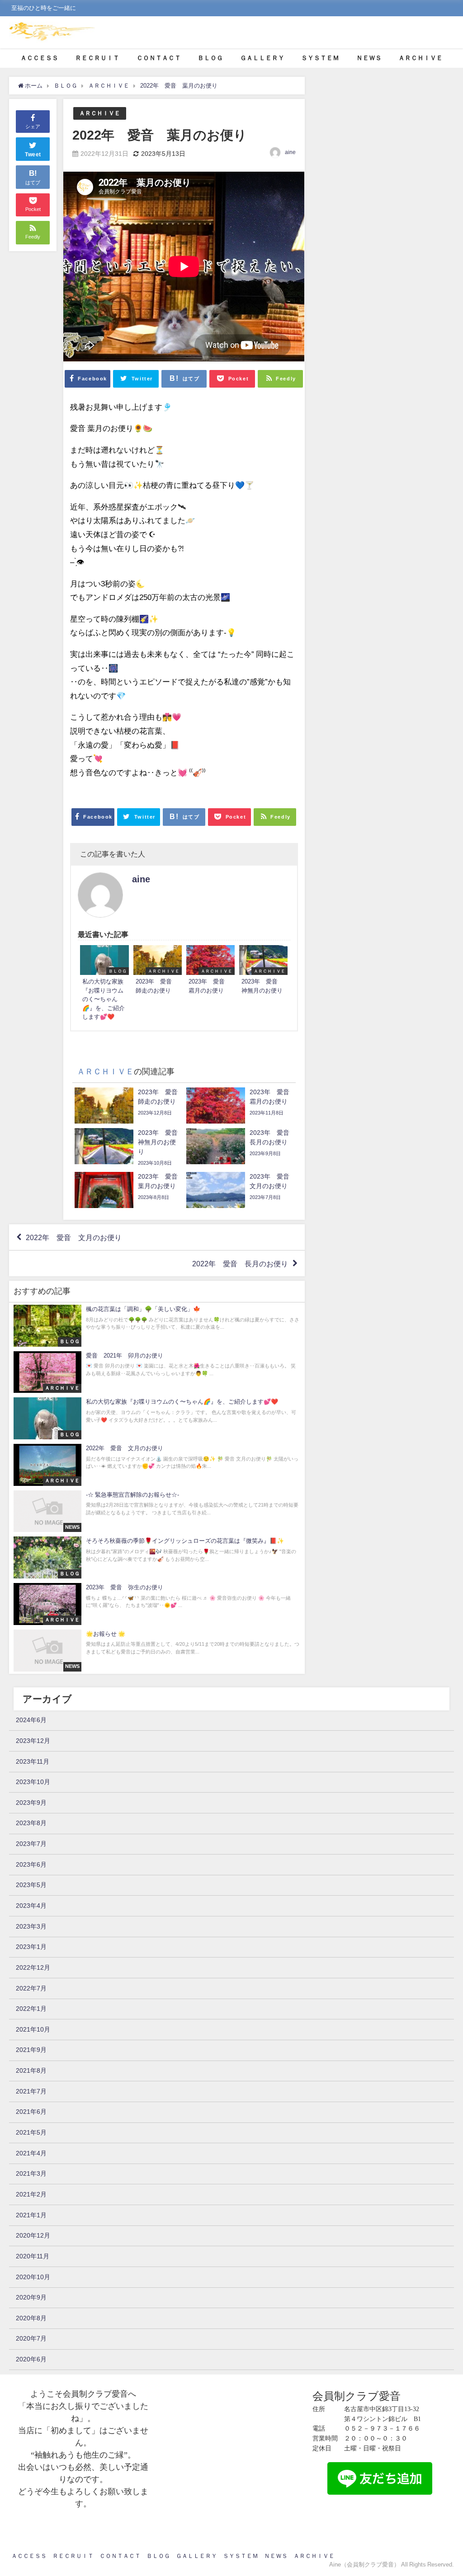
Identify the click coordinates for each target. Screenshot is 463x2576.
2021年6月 (31, 2112)
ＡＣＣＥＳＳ (39, 58)
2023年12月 (33, 1741)
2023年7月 (31, 1844)
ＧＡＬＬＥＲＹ (262, 58)
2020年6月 (31, 2359)
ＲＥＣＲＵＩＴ (97, 58)
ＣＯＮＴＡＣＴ (159, 58)
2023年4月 (31, 1906)
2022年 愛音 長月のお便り (240, 1264)
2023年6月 (31, 1864)
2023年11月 (33, 1761)
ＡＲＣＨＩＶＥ (420, 58)
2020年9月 (31, 2297)
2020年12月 (33, 2235)
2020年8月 (31, 2318)
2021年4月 (31, 2153)
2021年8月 (31, 2070)
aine (290, 152)
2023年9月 (31, 1803)
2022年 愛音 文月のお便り (74, 1237)
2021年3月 (31, 2173)
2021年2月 (31, 2194)
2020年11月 (33, 2256)
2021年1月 (31, 2215)
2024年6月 (31, 1720)
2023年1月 (31, 1947)
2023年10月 (33, 1782)
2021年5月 (31, 2132)
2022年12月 (33, 1967)
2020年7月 (31, 2338)
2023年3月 (31, 1926)
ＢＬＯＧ (210, 58)
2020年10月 (33, 2277)
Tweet (33, 155)
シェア (33, 126)
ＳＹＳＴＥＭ (320, 58)
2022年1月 (31, 2009)
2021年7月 (31, 2091)
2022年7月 (31, 1988)
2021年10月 (33, 2029)
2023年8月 (31, 1823)
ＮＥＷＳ (369, 58)
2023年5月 (31, 1885)
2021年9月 (31, 2050)
